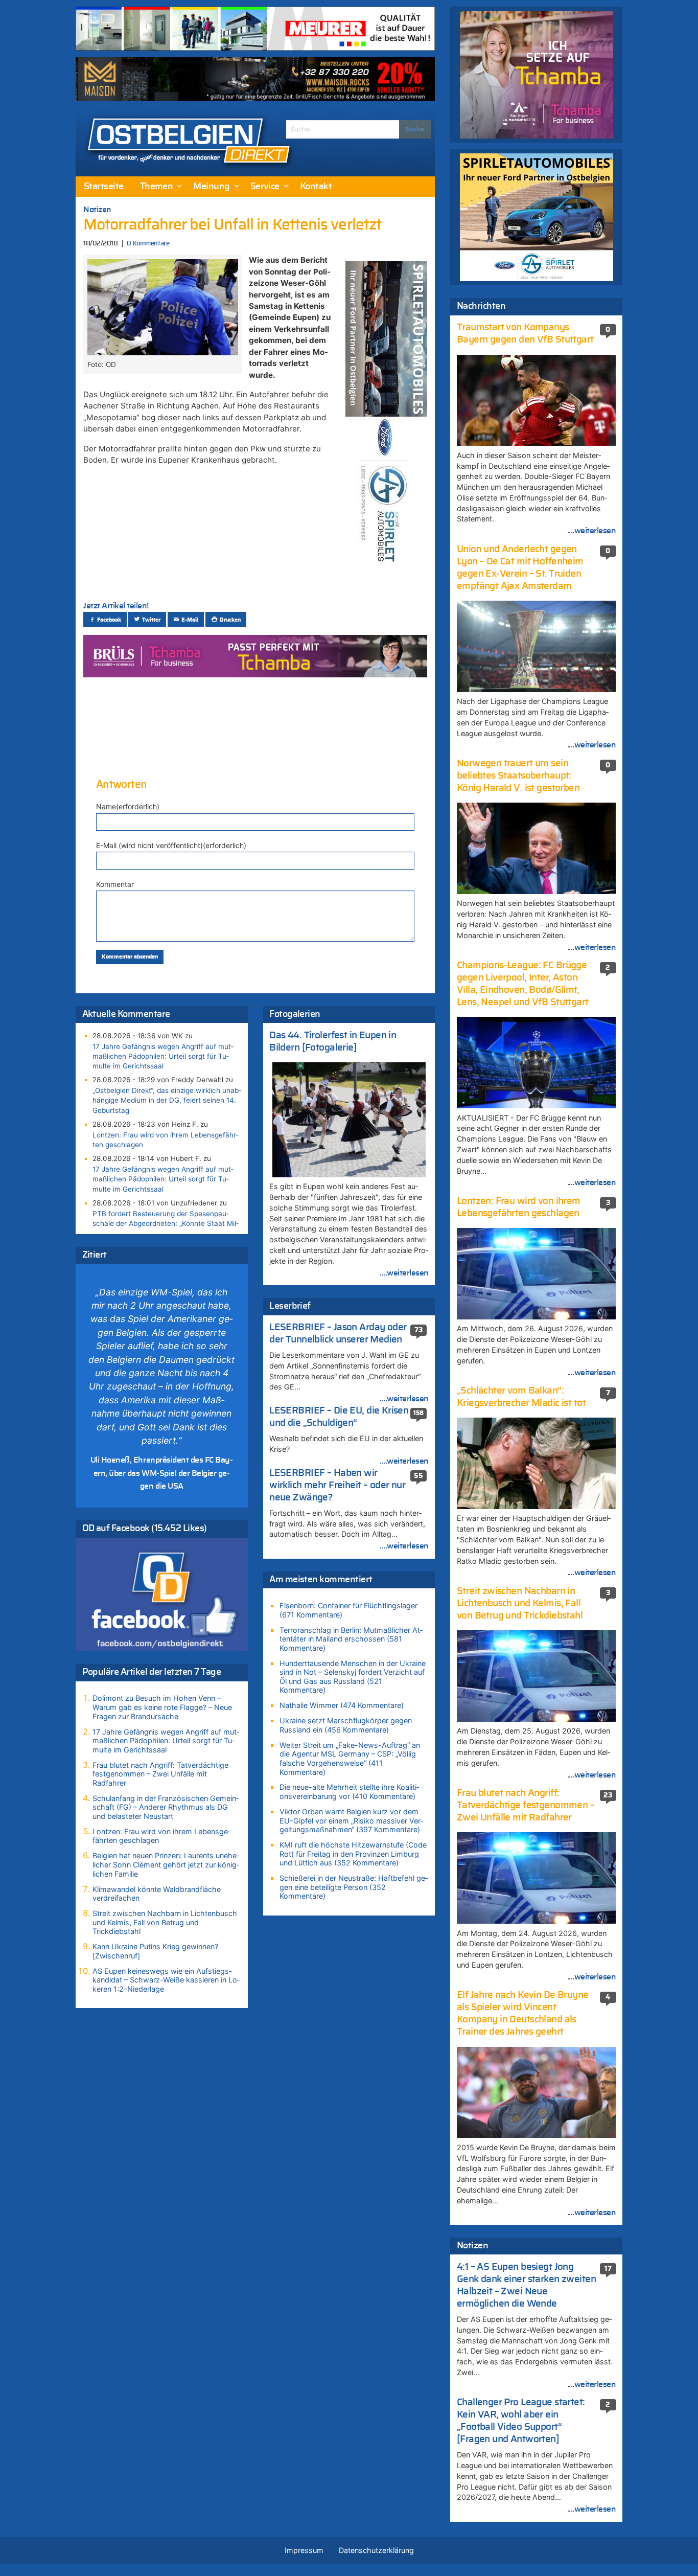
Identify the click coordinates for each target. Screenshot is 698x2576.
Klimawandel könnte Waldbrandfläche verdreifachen (157, 1894)
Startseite (104, 187)
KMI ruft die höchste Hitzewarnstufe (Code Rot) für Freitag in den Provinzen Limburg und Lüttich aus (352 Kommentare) (353, 1854)
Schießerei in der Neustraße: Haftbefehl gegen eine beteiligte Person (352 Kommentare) (354, 1887)
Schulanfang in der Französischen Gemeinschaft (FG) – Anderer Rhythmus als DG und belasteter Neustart (166, 1807)
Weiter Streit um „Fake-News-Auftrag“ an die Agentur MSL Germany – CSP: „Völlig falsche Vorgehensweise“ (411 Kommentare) (350, 1759)
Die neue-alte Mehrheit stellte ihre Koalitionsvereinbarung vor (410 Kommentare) (349, 1792)
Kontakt (316, 187)
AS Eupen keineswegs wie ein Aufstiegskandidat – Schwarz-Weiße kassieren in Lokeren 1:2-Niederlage (166, 1980)
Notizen (97, 210)
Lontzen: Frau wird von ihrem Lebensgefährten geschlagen (166, 1140)
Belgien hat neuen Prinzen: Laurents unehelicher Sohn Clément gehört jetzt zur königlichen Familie (166, 1864)
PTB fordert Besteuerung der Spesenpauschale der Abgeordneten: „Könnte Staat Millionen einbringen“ (166, 1223)
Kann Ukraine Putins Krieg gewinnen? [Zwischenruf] (155, 1951)
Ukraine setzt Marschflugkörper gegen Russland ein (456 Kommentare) (346, 1725)
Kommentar (115, 884)
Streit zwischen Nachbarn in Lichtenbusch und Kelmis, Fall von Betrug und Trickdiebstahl (165, 1922)
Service (265, 187)
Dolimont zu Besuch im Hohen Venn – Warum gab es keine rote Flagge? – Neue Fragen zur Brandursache (162, 1707)
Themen (157, 187)
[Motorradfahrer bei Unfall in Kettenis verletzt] (162, 306)
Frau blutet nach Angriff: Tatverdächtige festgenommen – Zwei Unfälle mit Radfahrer (160, 1774)
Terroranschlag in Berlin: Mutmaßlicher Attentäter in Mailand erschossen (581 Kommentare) (351, 1639)
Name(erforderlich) (128, 806)
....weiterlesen (404, 1273)
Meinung (211, 187)
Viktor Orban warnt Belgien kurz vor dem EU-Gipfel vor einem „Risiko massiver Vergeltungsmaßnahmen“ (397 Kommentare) (351, 1820)
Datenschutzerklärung (376, 2550)
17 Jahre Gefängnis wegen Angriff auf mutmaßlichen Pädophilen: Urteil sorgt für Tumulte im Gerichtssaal (163, 1056)
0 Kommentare (148, 244)
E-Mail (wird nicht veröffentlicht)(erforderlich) (171, 845)
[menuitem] (104, 187)
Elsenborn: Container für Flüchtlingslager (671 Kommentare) (348, 1610)
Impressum (304, 2550)
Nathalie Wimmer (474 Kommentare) (342, 1705)
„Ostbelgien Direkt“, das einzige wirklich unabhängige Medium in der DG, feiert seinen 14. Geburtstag (167, 1100)
